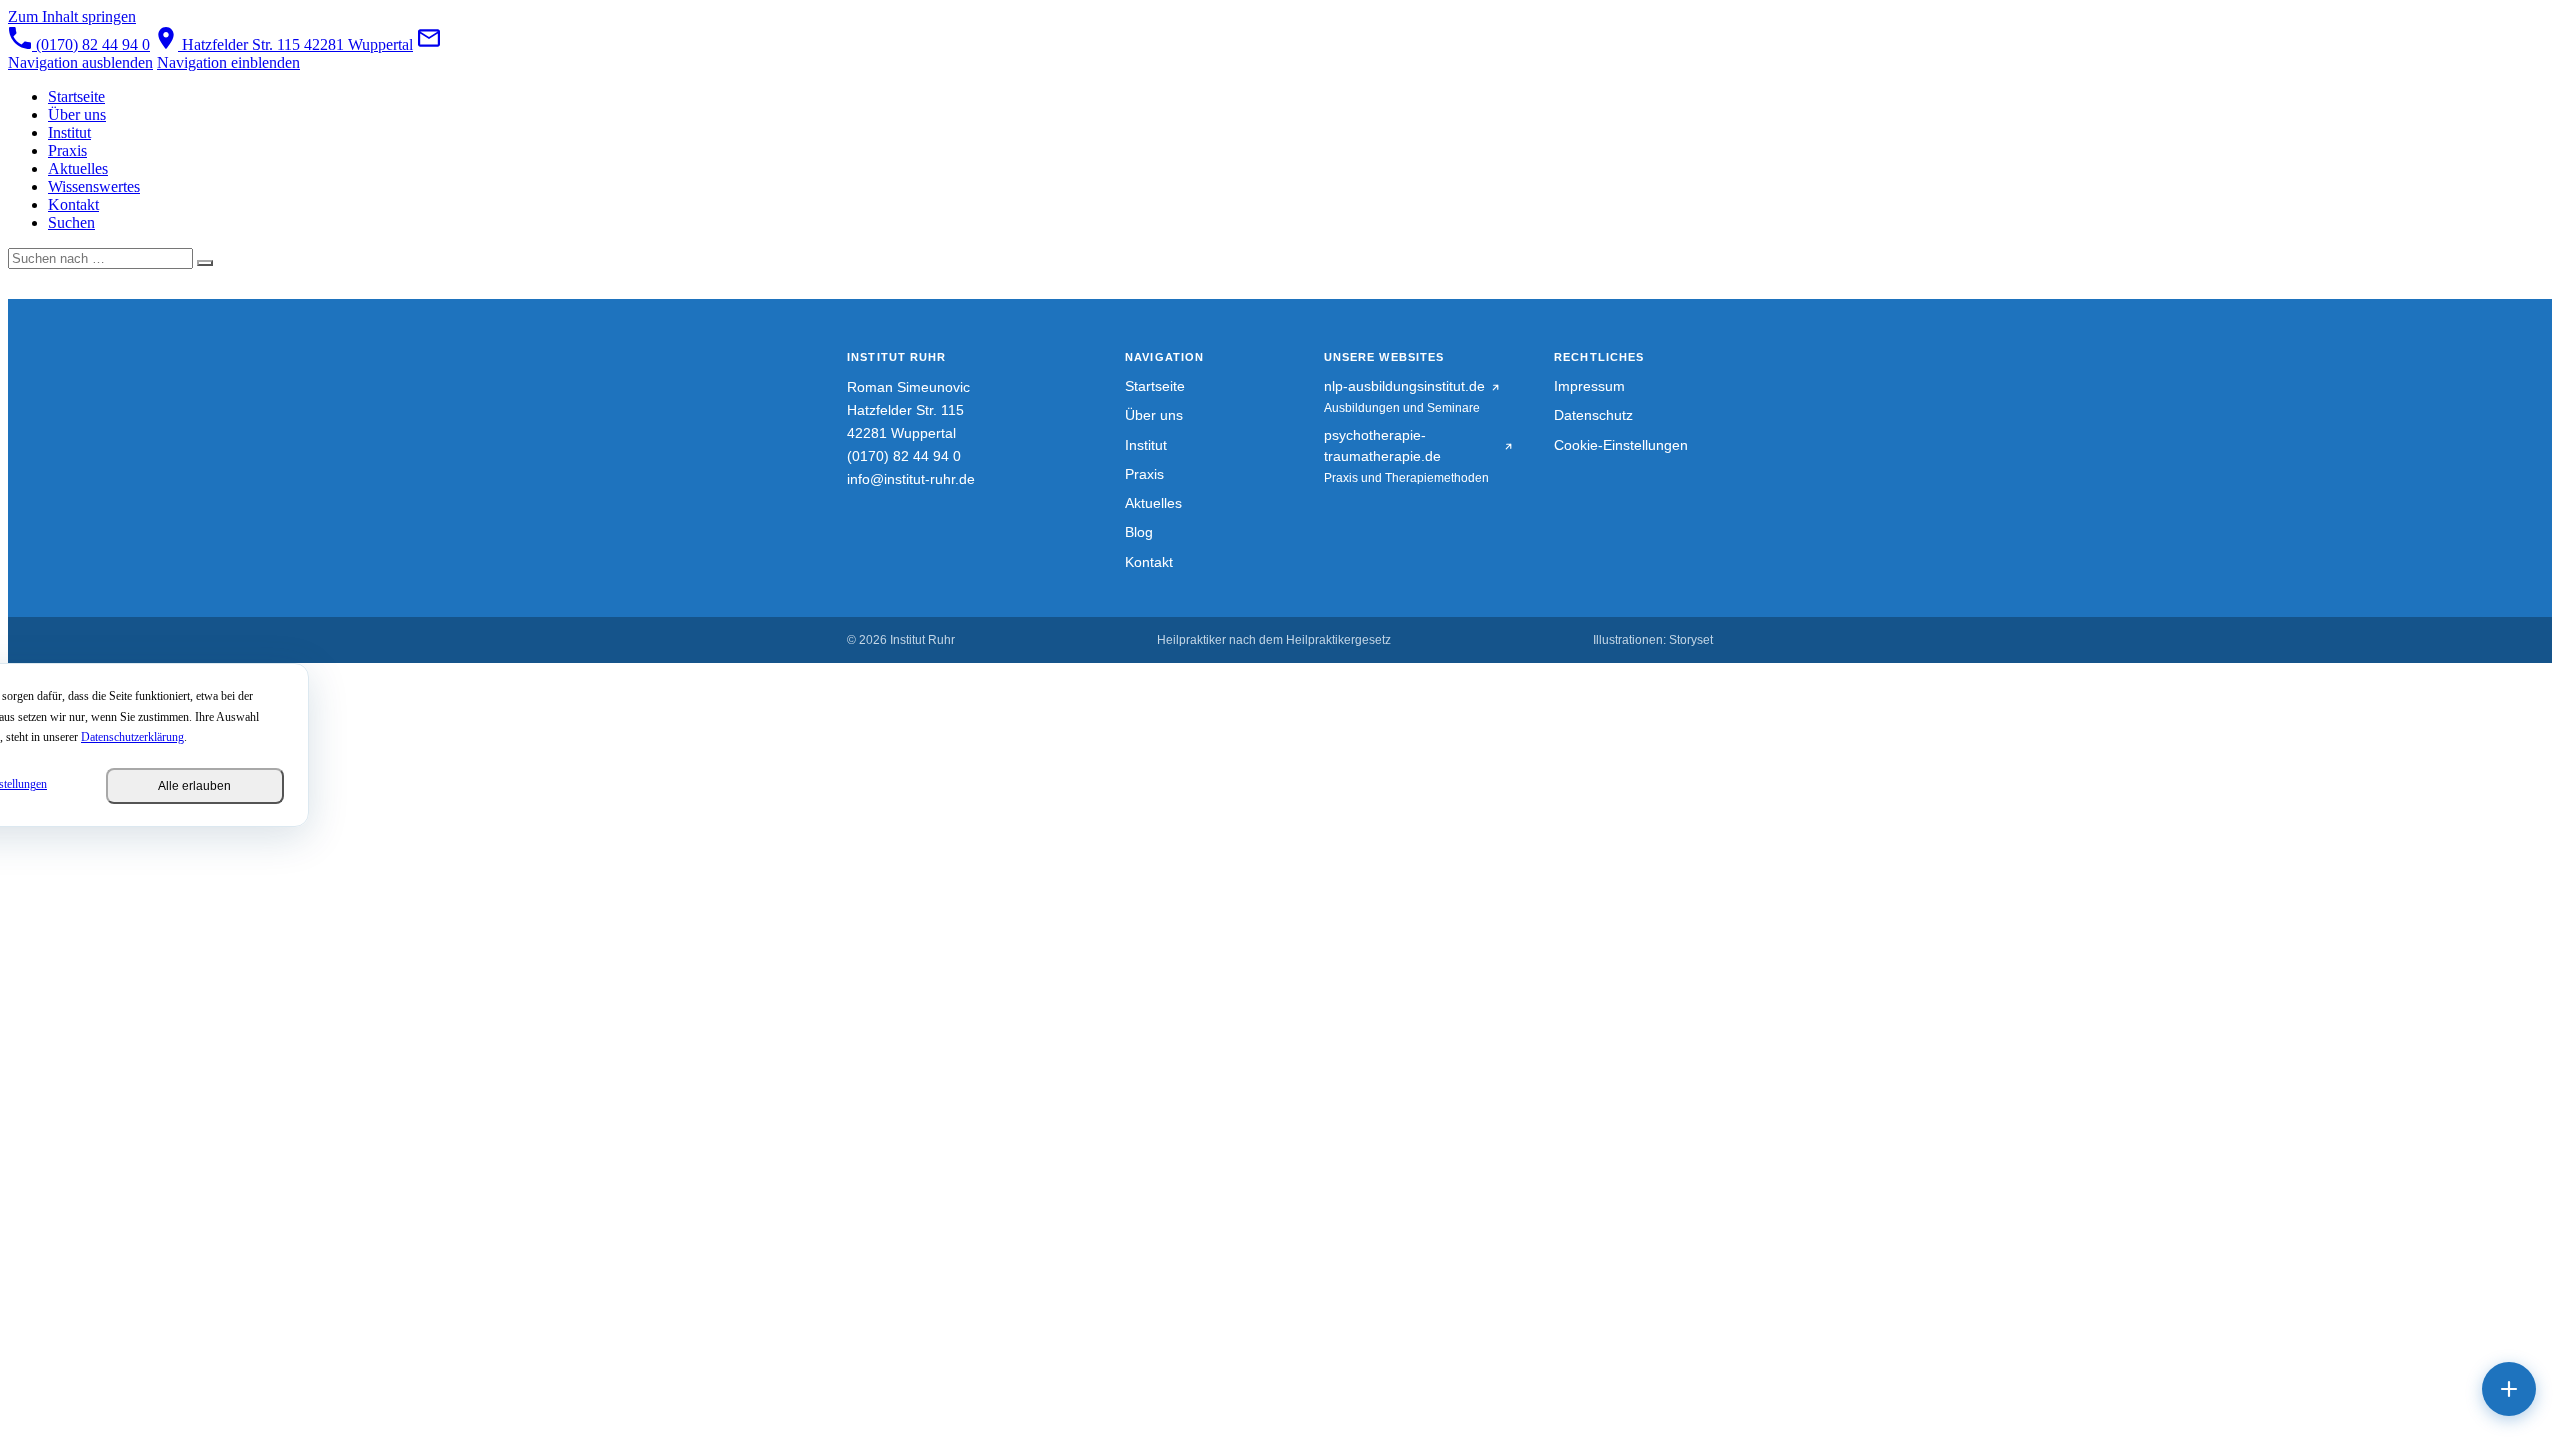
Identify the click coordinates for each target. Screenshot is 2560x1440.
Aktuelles (1153, 503)
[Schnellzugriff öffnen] (2509, 1389)
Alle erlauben (194, 786)
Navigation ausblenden (80, 62)
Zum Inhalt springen (72, 16)
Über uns (1154, 415)
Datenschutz (1593, 415)
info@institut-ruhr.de (911, 479)
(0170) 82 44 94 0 (91, 44)
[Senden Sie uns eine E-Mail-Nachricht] (429, 44)
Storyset (1691, 640)
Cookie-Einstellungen (1621, 445)
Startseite (1155, 386)
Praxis (1144, 474)
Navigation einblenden (228, 62)
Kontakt (1149, 562)
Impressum (1589, 386)
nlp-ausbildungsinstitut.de (1404, 386)
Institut (1146, 445)
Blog (1139, 532)
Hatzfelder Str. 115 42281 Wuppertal (295, 44)
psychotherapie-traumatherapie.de (1382, 445)
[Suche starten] (205, 263)
